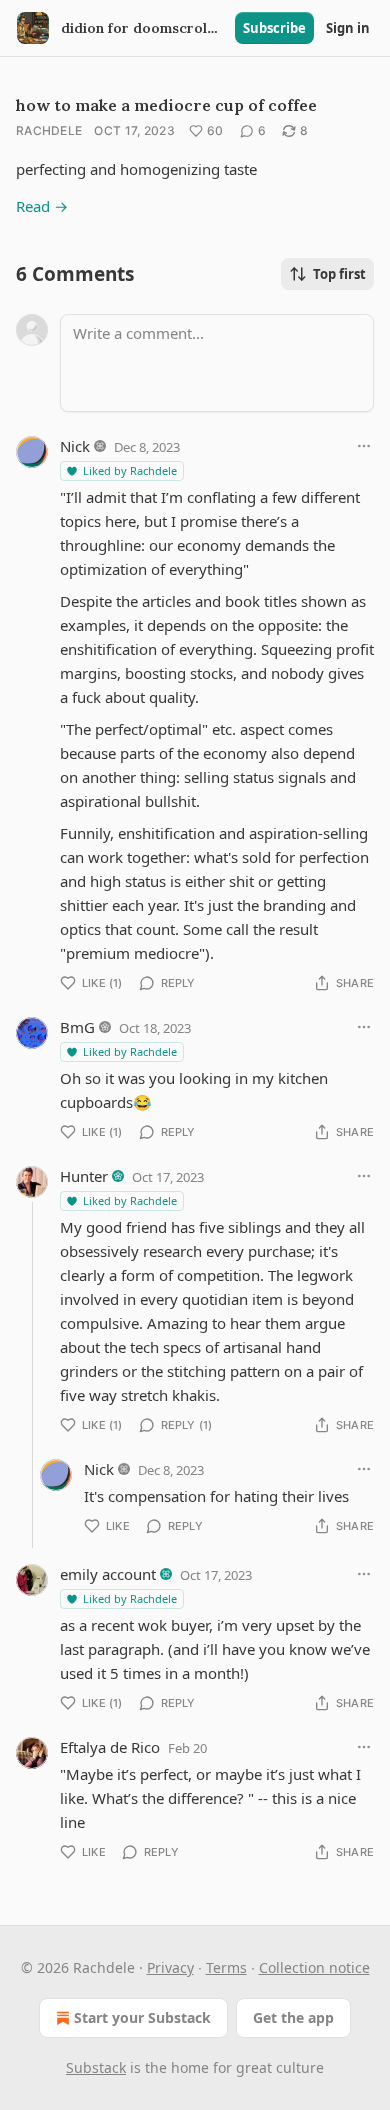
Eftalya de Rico (110, 1747)
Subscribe (274, 28)
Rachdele (49, 130)
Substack (96, 2067)
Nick (75, 446)
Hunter (84, 1176)
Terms (226, 1967)
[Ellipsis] (364, 446)
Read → (42, 206)
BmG (77, 1027)
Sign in (348, 28)
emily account (108, 1574)
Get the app (293, 2017)
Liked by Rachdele (130, 470)
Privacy (170, 1967)
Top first (339, 274)
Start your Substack (142, 2017)
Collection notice (314, 1967)
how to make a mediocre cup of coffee (166, 105)
